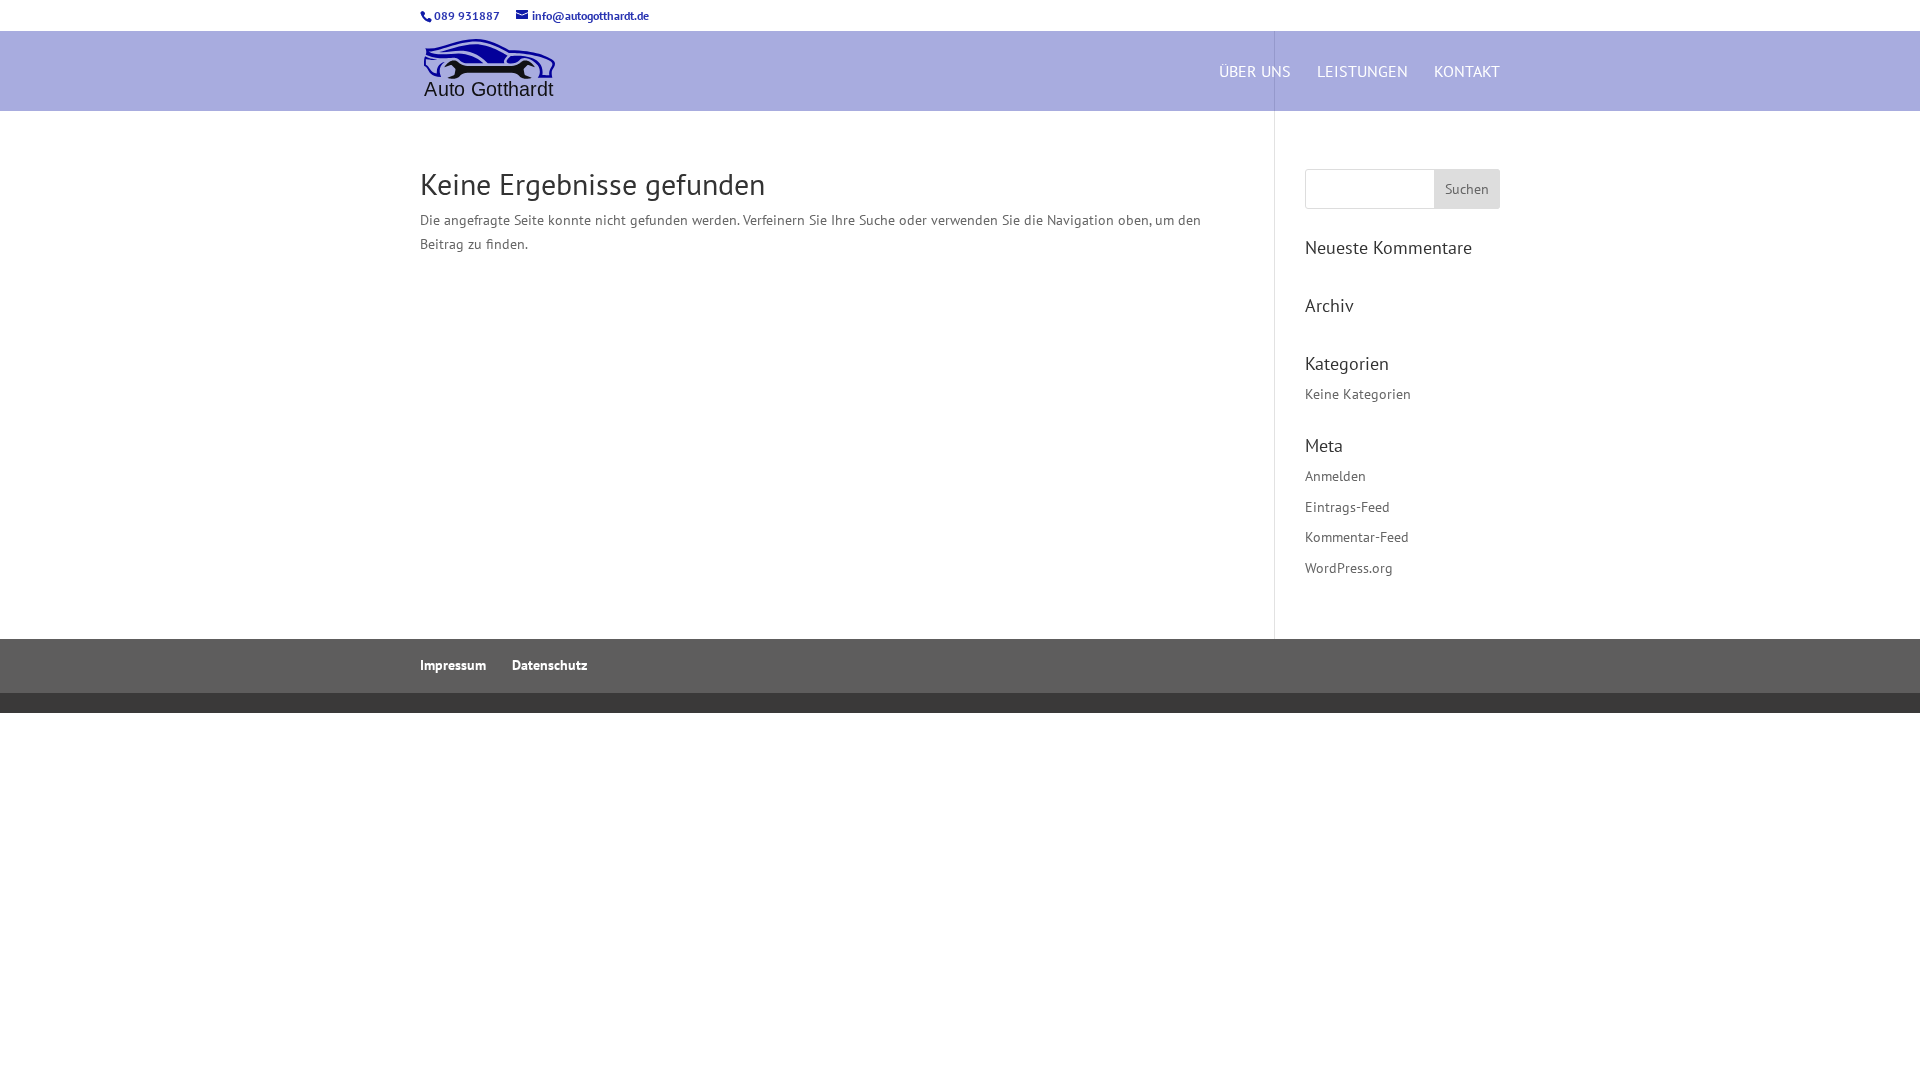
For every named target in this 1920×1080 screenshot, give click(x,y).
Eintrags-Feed (1347, 507)
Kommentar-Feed (1357, 537)
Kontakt (1467, 72)
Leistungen (1362, 72)
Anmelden (1335, 476)
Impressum (453, 665)
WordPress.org (1349, 568)
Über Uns (1255, 72)
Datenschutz (549, 665)
